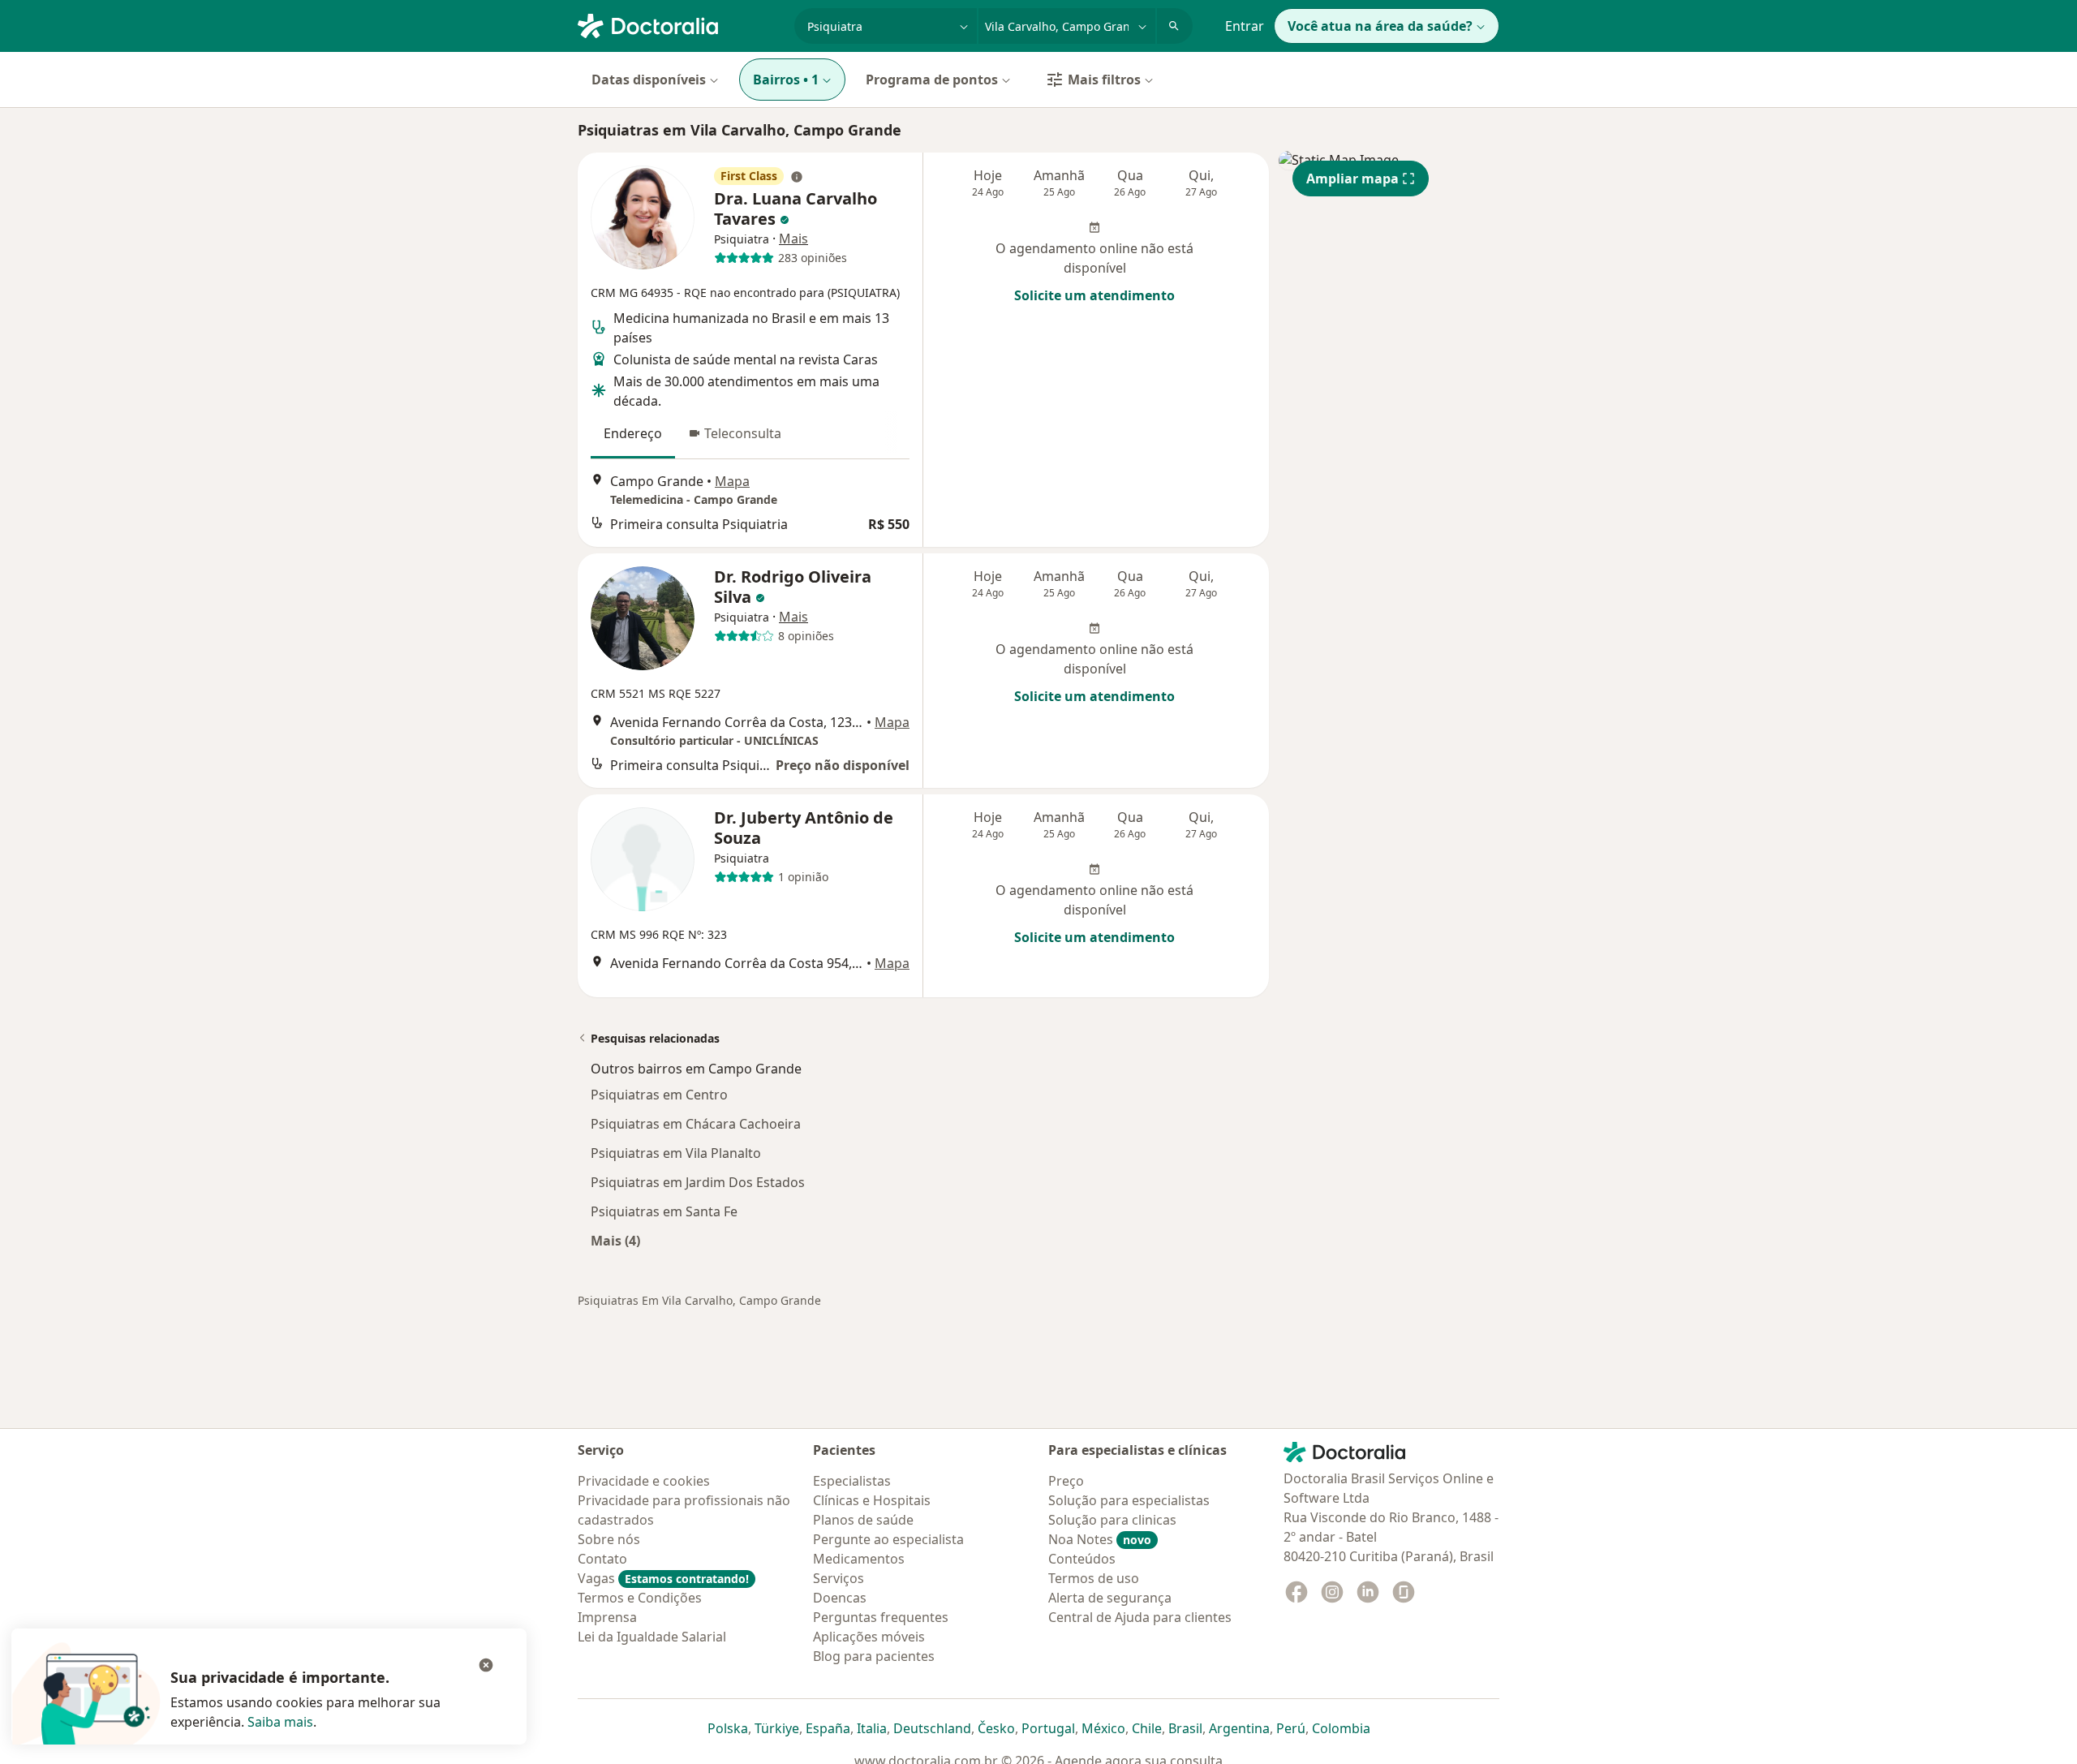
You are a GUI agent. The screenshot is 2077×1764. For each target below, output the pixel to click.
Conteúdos (1082, 1559)
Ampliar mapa (1352, 179)
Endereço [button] (633, 433)
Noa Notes (1100, 1539)
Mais (793, 239)
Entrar (1245, 26)
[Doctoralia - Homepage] (679, 24)
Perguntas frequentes (881, 1617)
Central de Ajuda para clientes (1140, 1617)
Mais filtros (1104, 80)
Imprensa (607, 1617)
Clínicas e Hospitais (872, 1500)
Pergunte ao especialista (888, 1539)
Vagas (663, 1578)
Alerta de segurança (1110, 1598)
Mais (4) (615, 1240)
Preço (1066, 1481)
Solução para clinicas (1112, 1520)
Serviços (839, 1578)
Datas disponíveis (649, 80)
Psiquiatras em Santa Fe (664, 1211)
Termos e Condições (640, 1598)
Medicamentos (859, 1559)
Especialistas (852, 1481)
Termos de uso (1094, 1578)
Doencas (840, 1598)
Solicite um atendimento (1094, 295)
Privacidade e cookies (644, 1481)
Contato (602, 1559)
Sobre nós (609, 1539)
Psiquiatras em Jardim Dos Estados (698, 1182)
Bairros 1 (786, 80)
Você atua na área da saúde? (1380, 26)
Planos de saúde (863, 1520)
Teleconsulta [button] (743, 433)
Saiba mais (280, 1722)
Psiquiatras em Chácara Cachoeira (696, 1124)
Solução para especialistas (1129, 1500)
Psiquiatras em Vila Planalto (676, 1153)
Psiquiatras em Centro (659, 1095)
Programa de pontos (932, 80)
